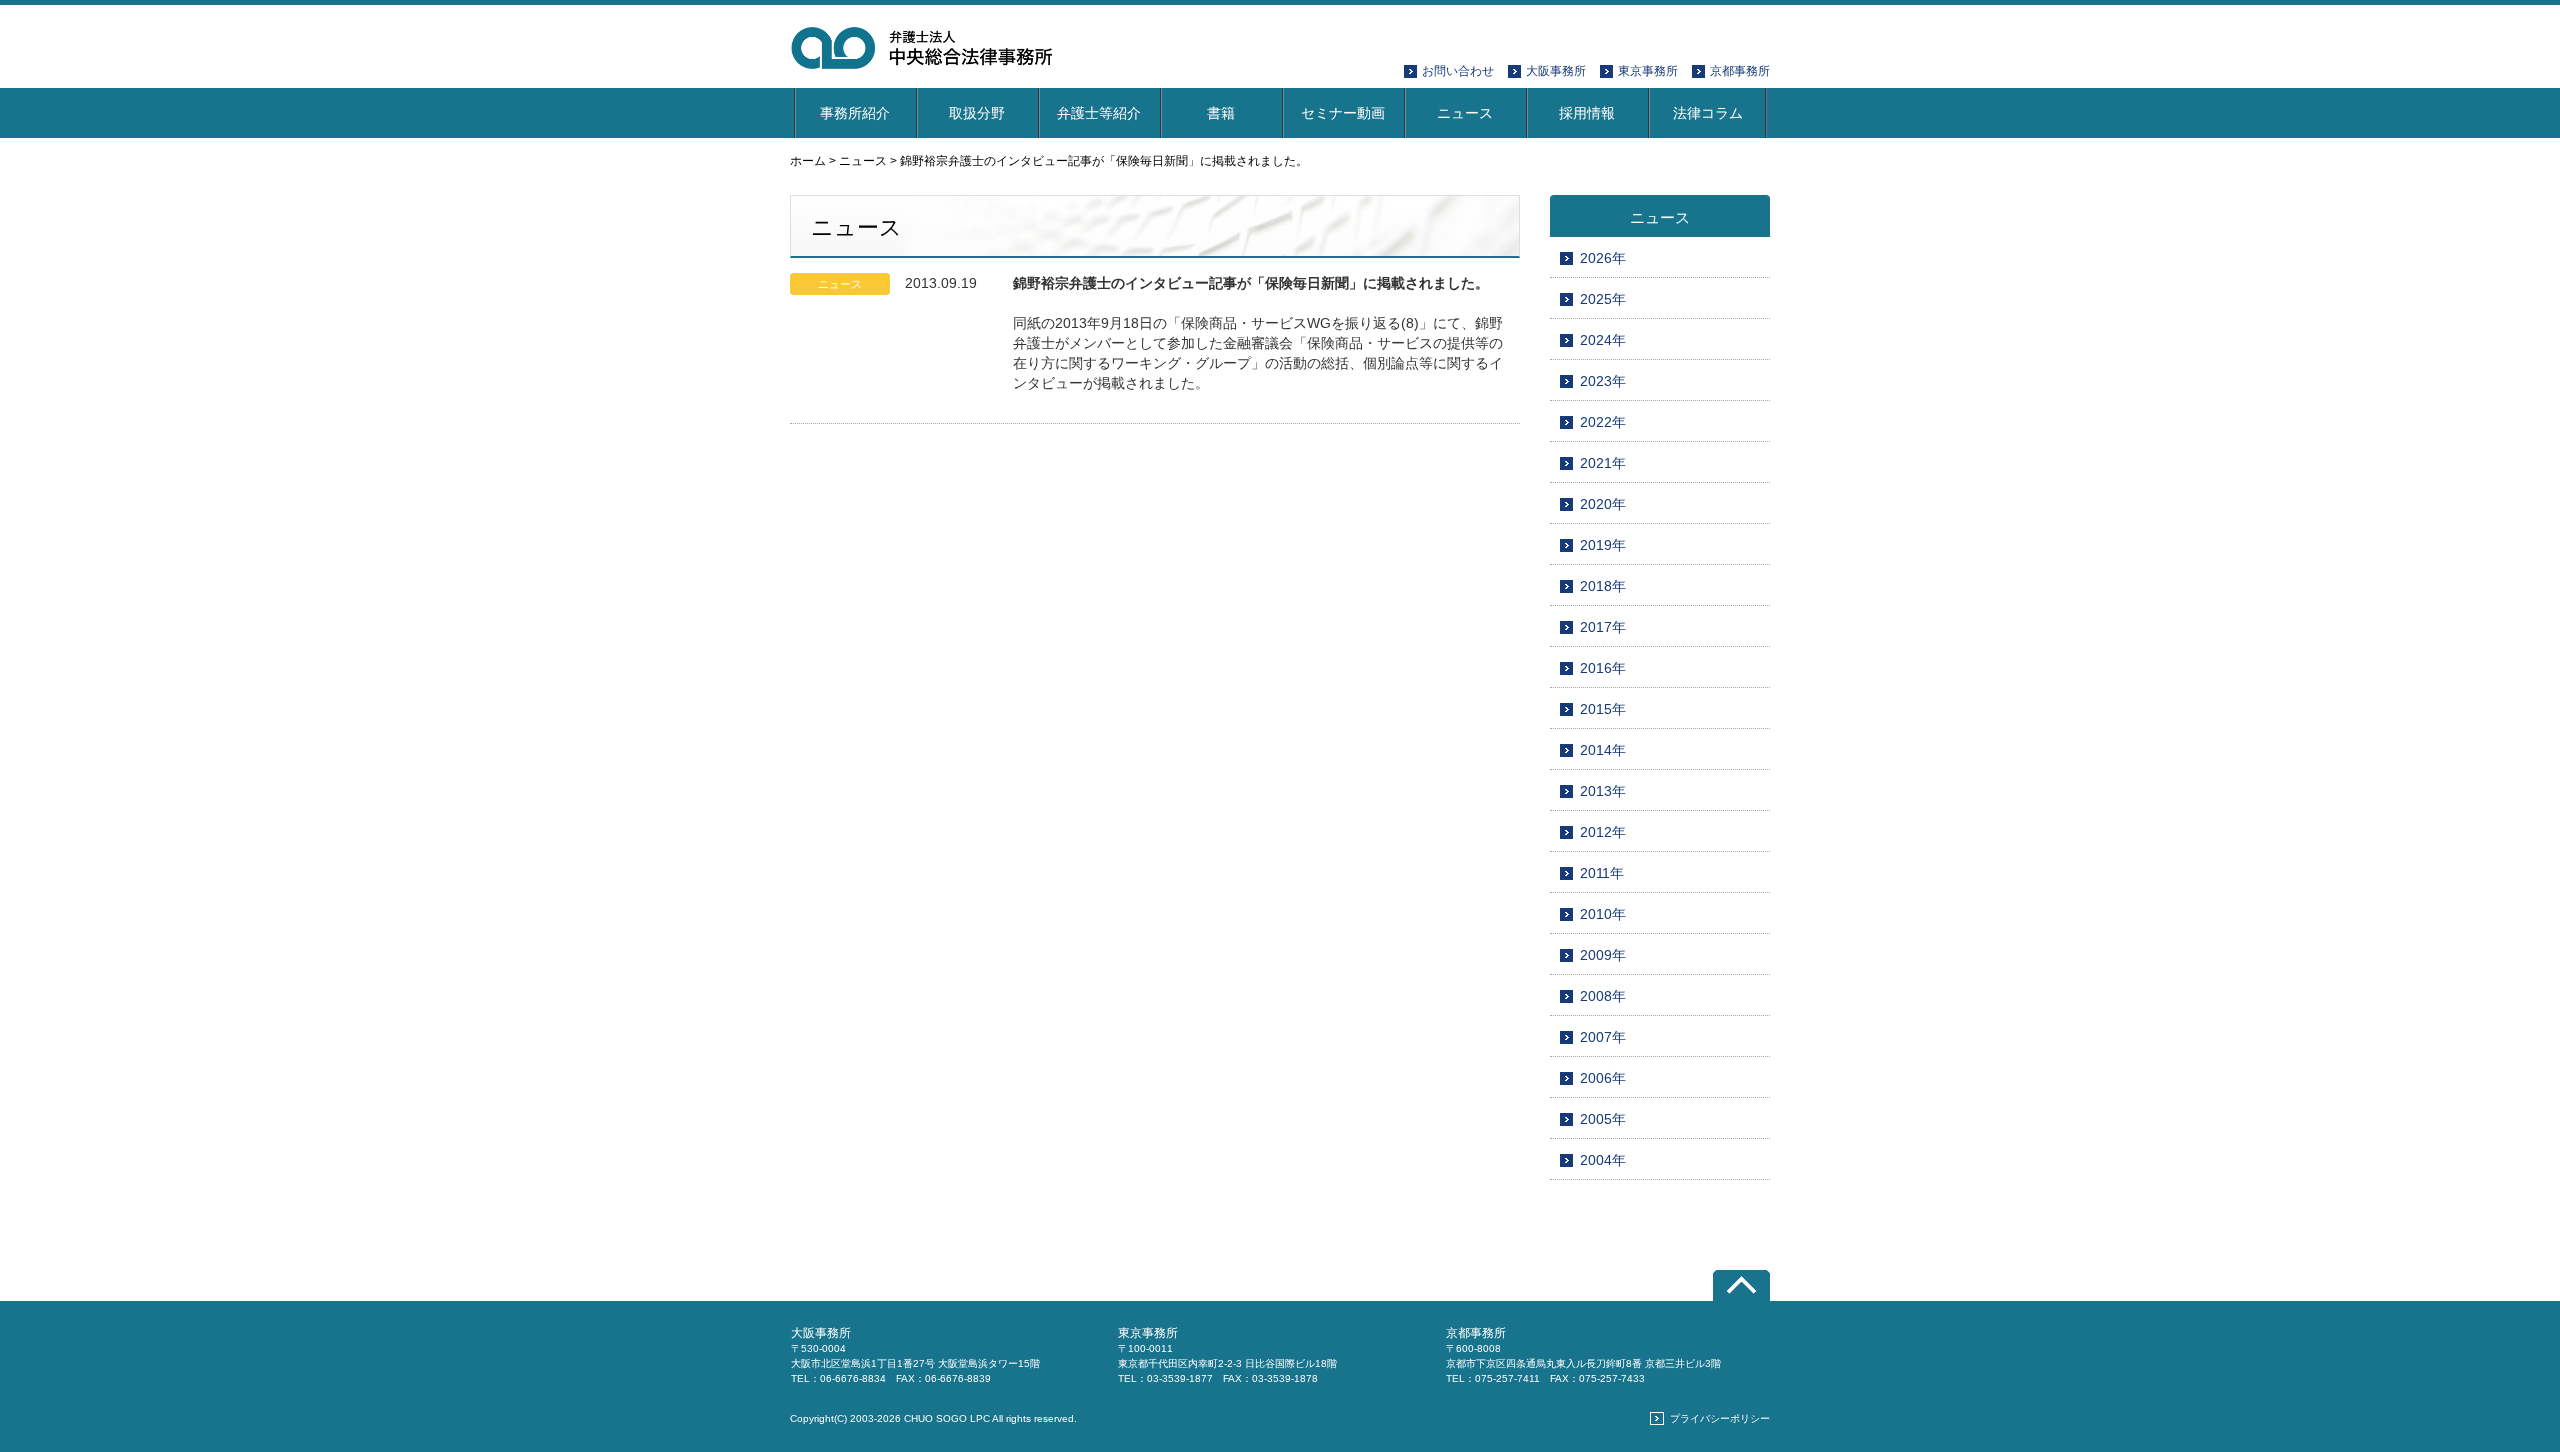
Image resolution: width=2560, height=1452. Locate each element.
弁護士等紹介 (1099, 113)
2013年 (1603, 791)
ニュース (1465, 113)
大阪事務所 (1556, 71)
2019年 (1603, 545)
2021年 (1603, 463)
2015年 (1603, 709)
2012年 (1603, 832)
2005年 (1603, 1119)
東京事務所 (1648, 71)
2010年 (1603, 914)
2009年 (1603, 955)
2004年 (1603, 1160)
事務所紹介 (855, 113)
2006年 (1603, 1078)
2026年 (1603, 258)
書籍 (1221, 113)
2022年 (1603, 422)
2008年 (1603, 996)
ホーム (808, 161)
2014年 (1603, 750)
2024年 (1603, 340)
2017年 (1603, 627)
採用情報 (1587, 113)
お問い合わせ (1458, 71)
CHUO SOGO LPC (947, 1418)
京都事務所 (1740, 71)
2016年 (1603, 668)
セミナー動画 (1343, 113)
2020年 (1603, 504)
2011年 (1602, 873)
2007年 (1603, 1037)
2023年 (1603, 381)
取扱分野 (977, 113)
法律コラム (1708, 113)
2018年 (1603, 586)
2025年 (1603, 299)
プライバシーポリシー (1720, 1418)
